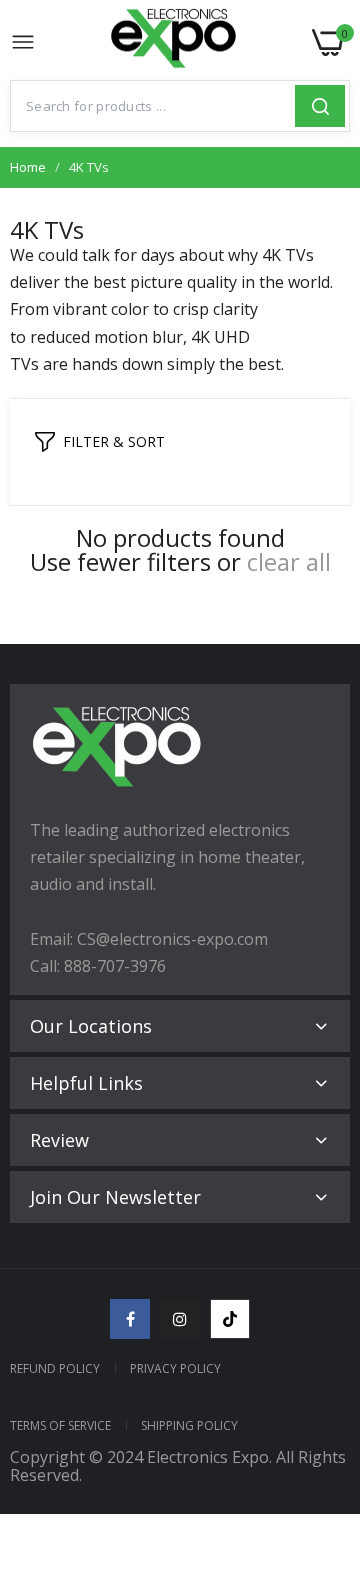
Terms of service (60, 1425)
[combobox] (153, 106)
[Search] (320, 106)
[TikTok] (230, 1319)
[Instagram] (180, 1319)
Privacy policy (175, 1368)
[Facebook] (130, 1319)
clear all (289, 562)
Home (28, 167)
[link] (320, 1409)
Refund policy (55, 1368)
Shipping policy (189, 1425)
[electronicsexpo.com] (174, 43)
